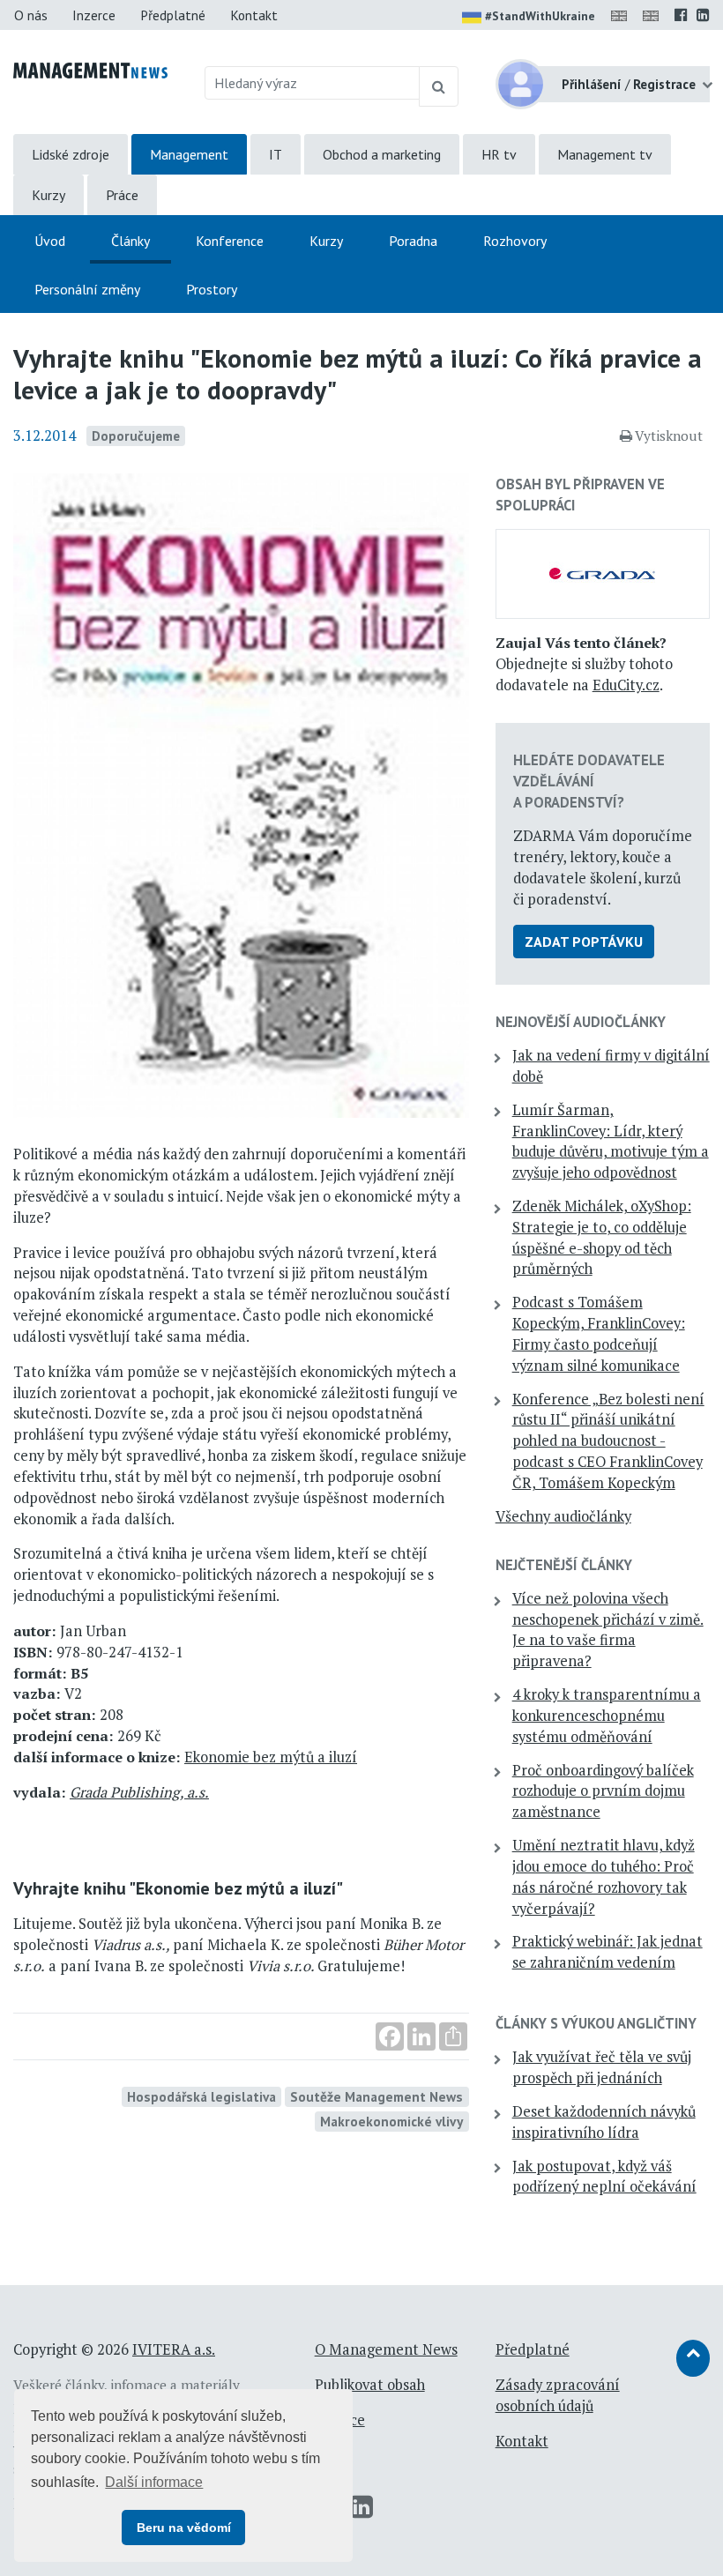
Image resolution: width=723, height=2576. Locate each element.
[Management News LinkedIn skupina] (703, 15)
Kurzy (48, 195)
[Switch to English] (622, 15)
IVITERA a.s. (174, 2349)
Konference (230, 241)
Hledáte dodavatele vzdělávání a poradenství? (589, 781)
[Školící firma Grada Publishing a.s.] (602, 572)
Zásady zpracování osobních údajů (558, 2395)
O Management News (386, 2349)
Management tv (605, 154)
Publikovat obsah (370, 2385)
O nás (31, 15)
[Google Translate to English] (654, 15)
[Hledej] (439, 86)
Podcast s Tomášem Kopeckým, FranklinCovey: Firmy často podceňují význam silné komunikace (599, 1333)
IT (276, 154)
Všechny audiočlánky (563, 1516)
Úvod (50, 241)
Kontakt (254, 15)
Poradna (413, 241)
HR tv (499, 154)
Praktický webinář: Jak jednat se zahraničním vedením (607, 1952)
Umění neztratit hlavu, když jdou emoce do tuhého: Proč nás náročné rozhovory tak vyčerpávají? (604, 1876)
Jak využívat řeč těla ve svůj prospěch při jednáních (602, 2067)
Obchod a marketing (382, 154)
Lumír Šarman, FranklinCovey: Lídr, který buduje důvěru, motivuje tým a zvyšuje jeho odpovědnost (611, 1141)
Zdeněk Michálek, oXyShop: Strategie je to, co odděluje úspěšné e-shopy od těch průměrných (602, 1237)
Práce (122, 195)
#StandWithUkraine (540, 16)
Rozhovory (515, 241)
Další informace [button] (154, 2482)
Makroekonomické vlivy (391, 2121)
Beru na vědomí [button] (184, 2528)
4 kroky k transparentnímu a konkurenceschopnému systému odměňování (607, 1716)
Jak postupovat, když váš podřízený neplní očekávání (604, 2177)
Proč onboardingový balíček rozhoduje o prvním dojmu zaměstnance (603, 1791)
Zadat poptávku (584, 942)
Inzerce (94, 15)
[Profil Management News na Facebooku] (681, 15)
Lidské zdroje (71, 154)
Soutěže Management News (376, 2096)
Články (130, 241)
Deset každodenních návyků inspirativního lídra (604, 2122)
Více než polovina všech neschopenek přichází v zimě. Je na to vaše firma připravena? (608, 1630)
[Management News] (90, 69)
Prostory (212, 289)
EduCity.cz (626, 685)
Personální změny (87, 289)
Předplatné (173, 15)
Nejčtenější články (564, 1565)
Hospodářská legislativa (201, 2096)
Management (189, 154)
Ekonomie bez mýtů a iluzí (271, 1757)
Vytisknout (669, 436)
